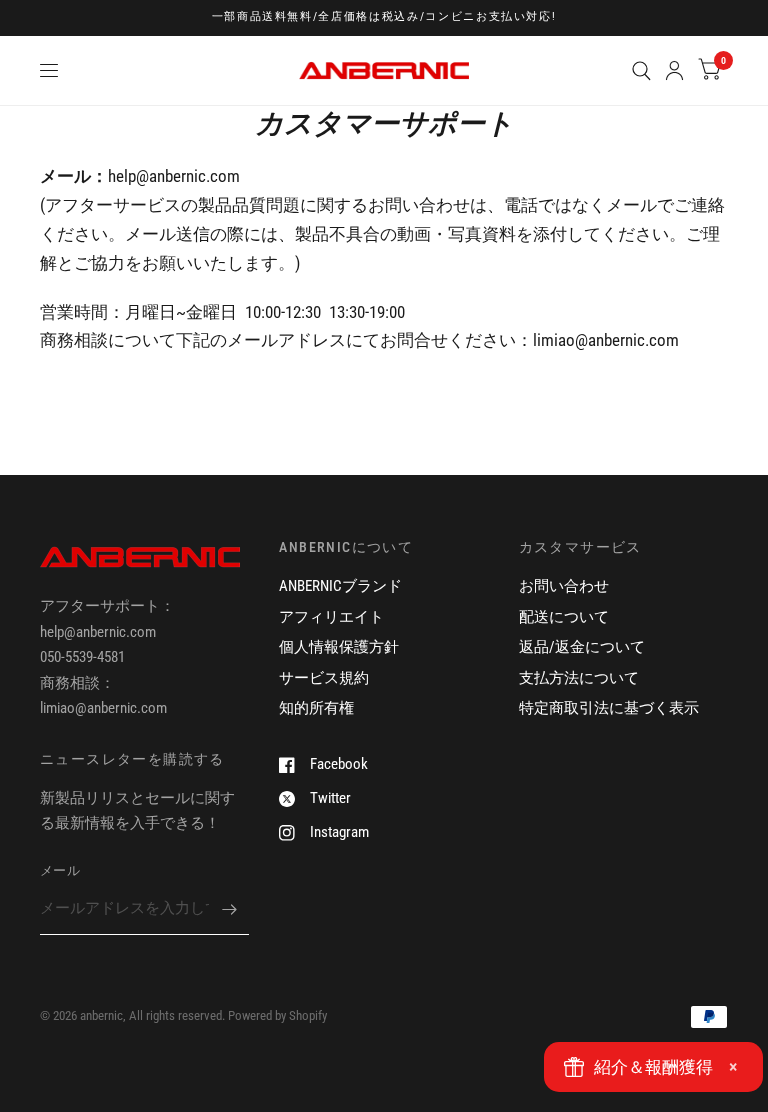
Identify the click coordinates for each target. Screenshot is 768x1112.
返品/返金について (582, 647)
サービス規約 (324, 678)
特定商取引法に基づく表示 (609, 708)
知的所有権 (316, 708)
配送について (564, 617)
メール (60, 870)
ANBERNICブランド (340, 586)
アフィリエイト (331, 617)
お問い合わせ (564, 586)
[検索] (641, 70)
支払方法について (579, 678)
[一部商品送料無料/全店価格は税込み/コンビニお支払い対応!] (384, 17)
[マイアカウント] (674, 70)
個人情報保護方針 (339, 647)
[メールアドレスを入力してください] (229, 909)
